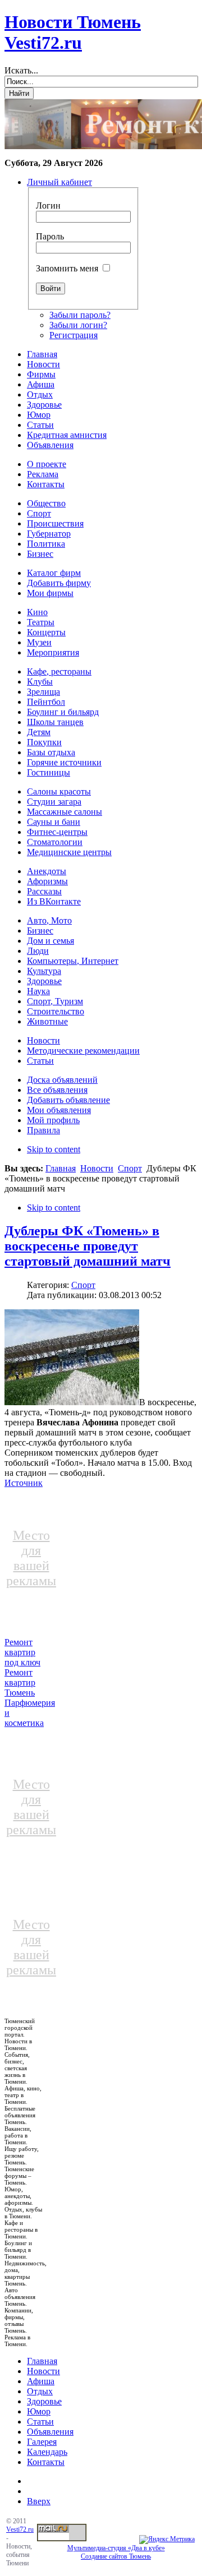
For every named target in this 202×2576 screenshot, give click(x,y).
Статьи (40, 2422)
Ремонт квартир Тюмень (20, 1682)
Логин (48, 206)
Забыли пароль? (80, 315)
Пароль (50, 236)
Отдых (40, 2391)
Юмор (39, 2411)
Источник (24, 1483)
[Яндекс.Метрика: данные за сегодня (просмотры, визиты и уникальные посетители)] (167, 2540)
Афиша (41, 2381)
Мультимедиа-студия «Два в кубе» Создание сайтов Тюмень (116, 2552)
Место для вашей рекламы (31, 1558)
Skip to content (54, 1149)
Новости (97, 1168)
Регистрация (74, 335)
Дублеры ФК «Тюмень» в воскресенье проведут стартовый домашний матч (88, 1246)
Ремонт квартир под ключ (22, 1652)
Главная (61, 1168)
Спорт (130, 1168)
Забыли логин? (78, 325)
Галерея (42, 2442)
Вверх (39, 2501)
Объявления (50, 2432)
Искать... (21, 70)
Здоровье (44, 2401)
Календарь (47, 2452)
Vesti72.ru (20, 2529)
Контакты (46, 2462)
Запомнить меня (67, 268)
